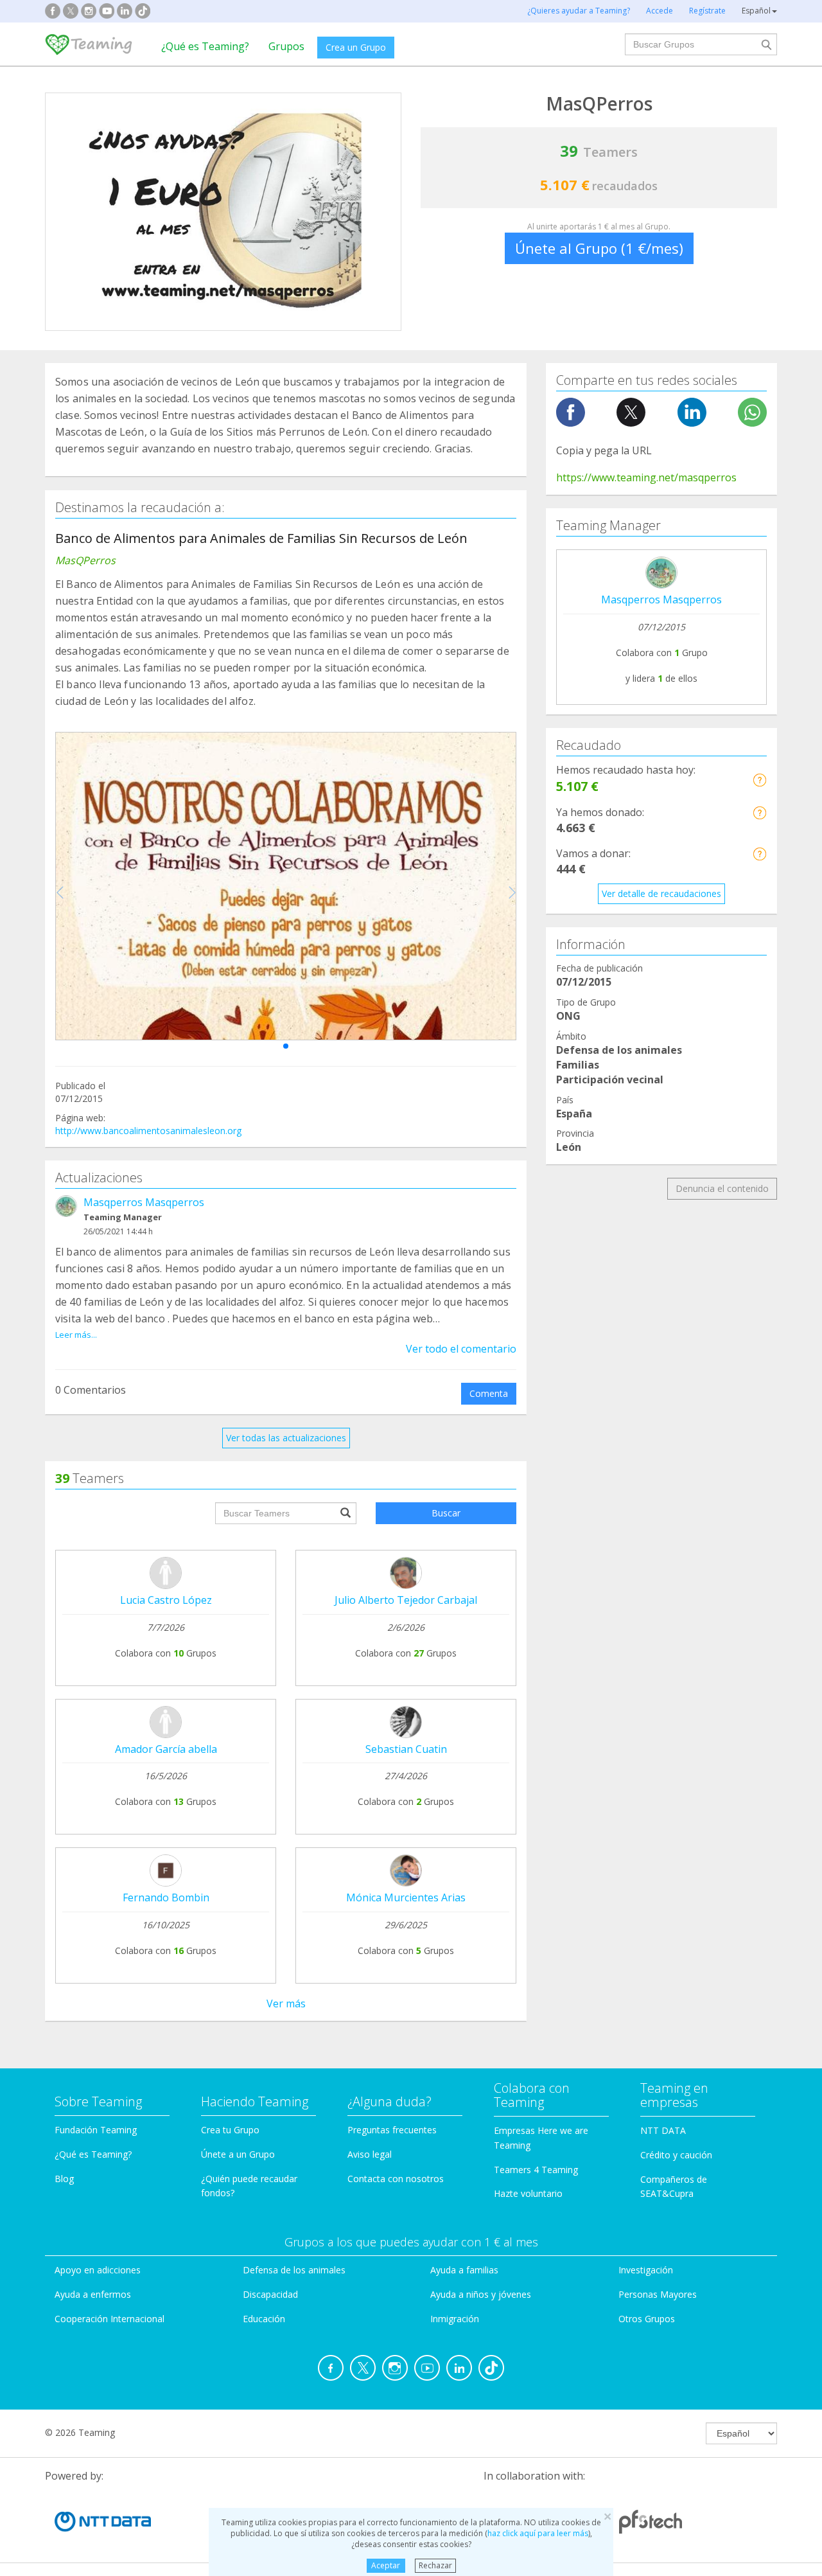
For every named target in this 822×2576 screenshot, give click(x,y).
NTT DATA (663, 2130)
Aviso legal (370, 2154)
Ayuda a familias (464, 2270)
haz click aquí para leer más (538, 2533)
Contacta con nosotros (396, 2179)
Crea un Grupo (356, 47)
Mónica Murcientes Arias (406, 1897)
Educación (264, 2319)
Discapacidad (270, 2294)
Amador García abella (166, 1749)
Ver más (286, 2003)
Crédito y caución (676, 2155)
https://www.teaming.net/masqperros (646, 477)
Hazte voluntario (528, 2193)
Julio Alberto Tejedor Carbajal (406, 1600)
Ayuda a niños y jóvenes (481, 2294)
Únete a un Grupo (238, 2154)
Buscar (446, 1513)
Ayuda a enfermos (93, 2294)
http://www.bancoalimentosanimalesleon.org (148, 1131)
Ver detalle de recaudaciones (661, 893)
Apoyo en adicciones (98, 2270)
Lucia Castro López (166, 1600)
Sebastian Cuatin (406, 1749)
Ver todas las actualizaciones (286, 1438)
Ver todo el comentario (461, 1349)
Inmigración (455, 2319)
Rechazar (435, 2565)
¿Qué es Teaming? (205, 46)
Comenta (489, 1393)
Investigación (646, 2270)
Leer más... (76, 1335)
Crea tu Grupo (230, 2130)
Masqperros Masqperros (144, 1202)
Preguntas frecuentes (392, 2130)
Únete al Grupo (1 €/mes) (599, 248)
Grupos (286, 46)
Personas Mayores (658, 2294)
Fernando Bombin (166, 1897)
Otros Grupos (647, 2319)
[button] (286, 1046)
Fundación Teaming (96, 2130)
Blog (64, 2179)
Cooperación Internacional (109, 2319)
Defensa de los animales (294, 2270)
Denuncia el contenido (722, 1188)
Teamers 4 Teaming (536, 2170)
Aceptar (386, 2565)
